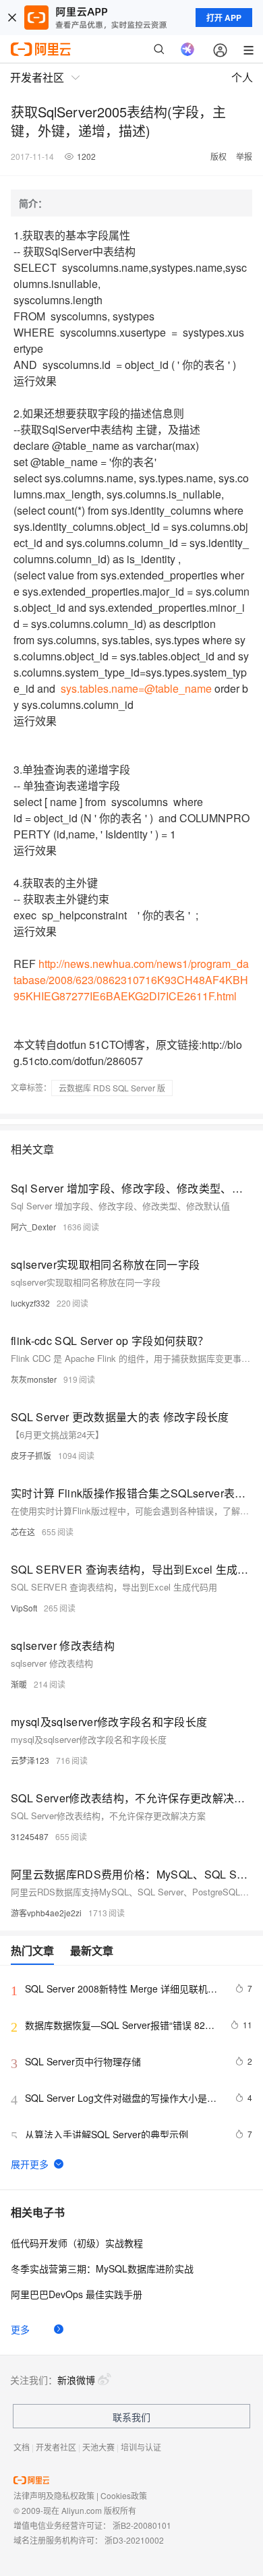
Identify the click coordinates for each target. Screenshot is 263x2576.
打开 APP (224, 18)
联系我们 (131, 2417)
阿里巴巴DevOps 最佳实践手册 (77, 2294)
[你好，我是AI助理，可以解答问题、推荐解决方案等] (187, 49)
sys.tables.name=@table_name (136, 688)
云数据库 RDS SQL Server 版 (112, 1088)
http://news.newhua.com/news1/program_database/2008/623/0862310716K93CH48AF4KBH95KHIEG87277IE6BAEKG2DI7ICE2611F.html (131, 980)
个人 (242, 77)
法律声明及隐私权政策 (54, 2495)
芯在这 (23, 1532)
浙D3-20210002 (134, 2540)
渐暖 (19, 1684)
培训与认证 (141, 2447)
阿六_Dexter (33, 1227)
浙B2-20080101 (142, 2525)
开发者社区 (56, 2447)
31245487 (30, 1836)
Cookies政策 (124, 2495)
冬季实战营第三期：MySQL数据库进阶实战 (102, 2268)
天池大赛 (98, 2447)
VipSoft (24, 1608)
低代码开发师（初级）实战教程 (77, 2243)
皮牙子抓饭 (31, 1455)
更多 (20, 2329)
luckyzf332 (30, 1303)
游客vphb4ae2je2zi (46, 1913)
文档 (22, 2447)
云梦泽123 (30, 1760)
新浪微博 (76, 2380)
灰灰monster (34, 1379)
